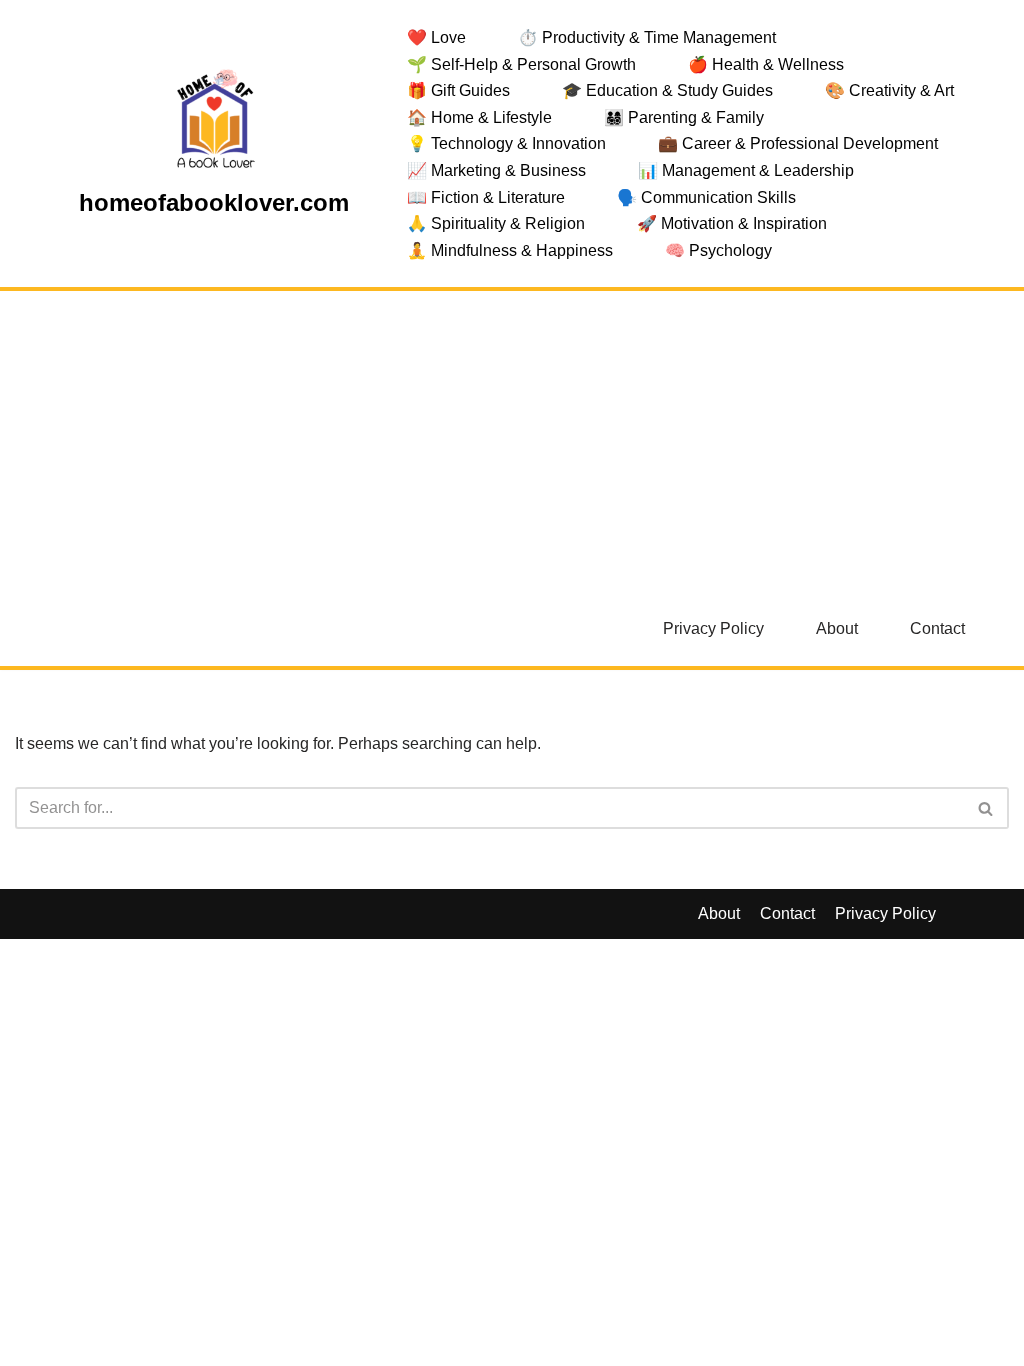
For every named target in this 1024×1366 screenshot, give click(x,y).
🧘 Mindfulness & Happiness (510, 250)
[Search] (986, 808)
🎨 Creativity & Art (889, 90)
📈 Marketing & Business (496, 170)
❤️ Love (436, 37)
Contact (937, 628)
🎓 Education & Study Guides (667, 90)
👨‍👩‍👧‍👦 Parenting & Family (684, 117)
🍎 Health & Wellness (766, 64)
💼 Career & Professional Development (798, 143)
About (837, 628)
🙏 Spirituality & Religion (496, 223)
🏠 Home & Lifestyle (479, 117)
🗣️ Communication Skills (706, 197)
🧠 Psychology (718, 250)
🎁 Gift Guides (458, 90)
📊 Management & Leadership (746, 170)
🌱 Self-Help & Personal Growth (521, 64)
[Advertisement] (512, 441)
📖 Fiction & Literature (486, 197)
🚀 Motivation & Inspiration (732, 223)
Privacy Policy (713, 628)
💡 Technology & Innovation (506, 143)
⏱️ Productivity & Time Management (647, 37)
